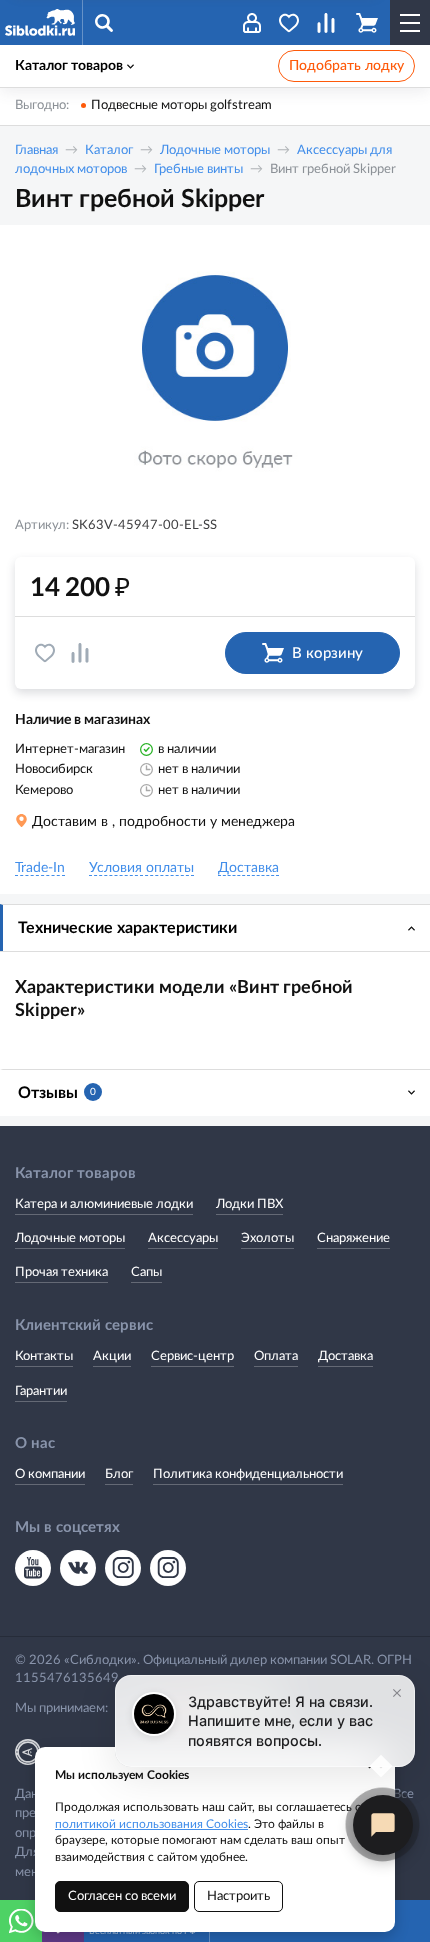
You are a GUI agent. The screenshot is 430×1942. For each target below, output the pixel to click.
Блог (119, 1474)
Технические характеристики (127, 928)
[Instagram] (123, 1568)
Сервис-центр (192, 1356)
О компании (50, 1474)
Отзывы (57, 1093)
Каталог (109, 150)
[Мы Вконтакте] (78, 1568)
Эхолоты (267, 1238)
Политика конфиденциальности (248, 1474)
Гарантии (41, 1391)
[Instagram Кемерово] (168, 1568)
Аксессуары (183, 1238)
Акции (112, 1356)
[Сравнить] (80, 653)
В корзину (327, 653)
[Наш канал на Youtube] (33, 1568)
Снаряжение (353, 1238)
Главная (36, 150)
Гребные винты (198, 169)
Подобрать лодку (346, 66)
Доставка (345, 1356)
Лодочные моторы (215, 150)
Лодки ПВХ (249, 1204)
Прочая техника (61, 1272)
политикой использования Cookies (151, 1824)
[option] (215, 373)
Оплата (276, 1356)
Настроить (238, 1896)
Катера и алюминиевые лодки (104, 1204)
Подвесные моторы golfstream (181, 105)
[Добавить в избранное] (45, 653)
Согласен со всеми (122, 1896)
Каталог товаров (69, 66)
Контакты (44, 1356)
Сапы (146, 1272)
